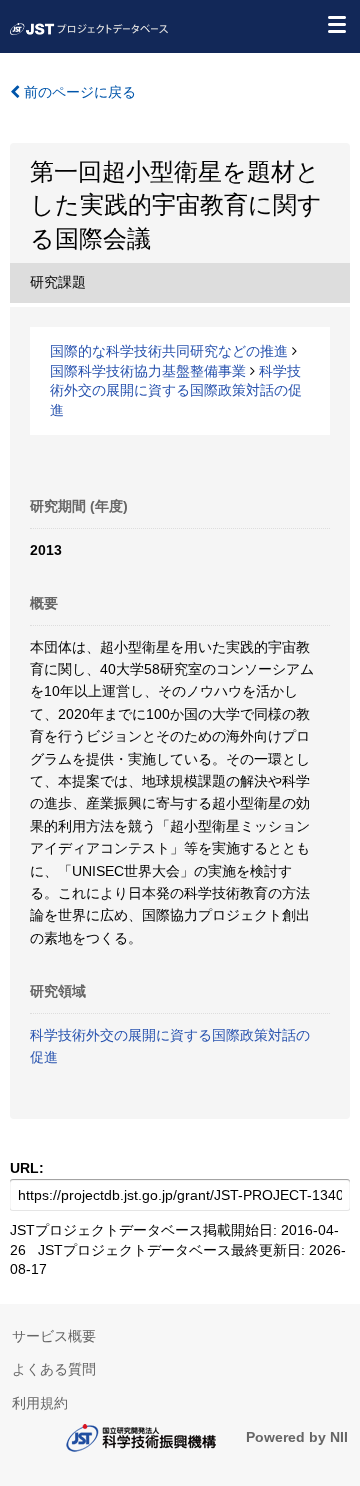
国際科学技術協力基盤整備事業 (148, 371)
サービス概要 (54, 1336)
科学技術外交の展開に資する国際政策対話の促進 (176, 390)
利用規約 (40, 1403)
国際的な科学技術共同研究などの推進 (169, 351)
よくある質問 (54, 1369)
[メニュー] (336, 24)
